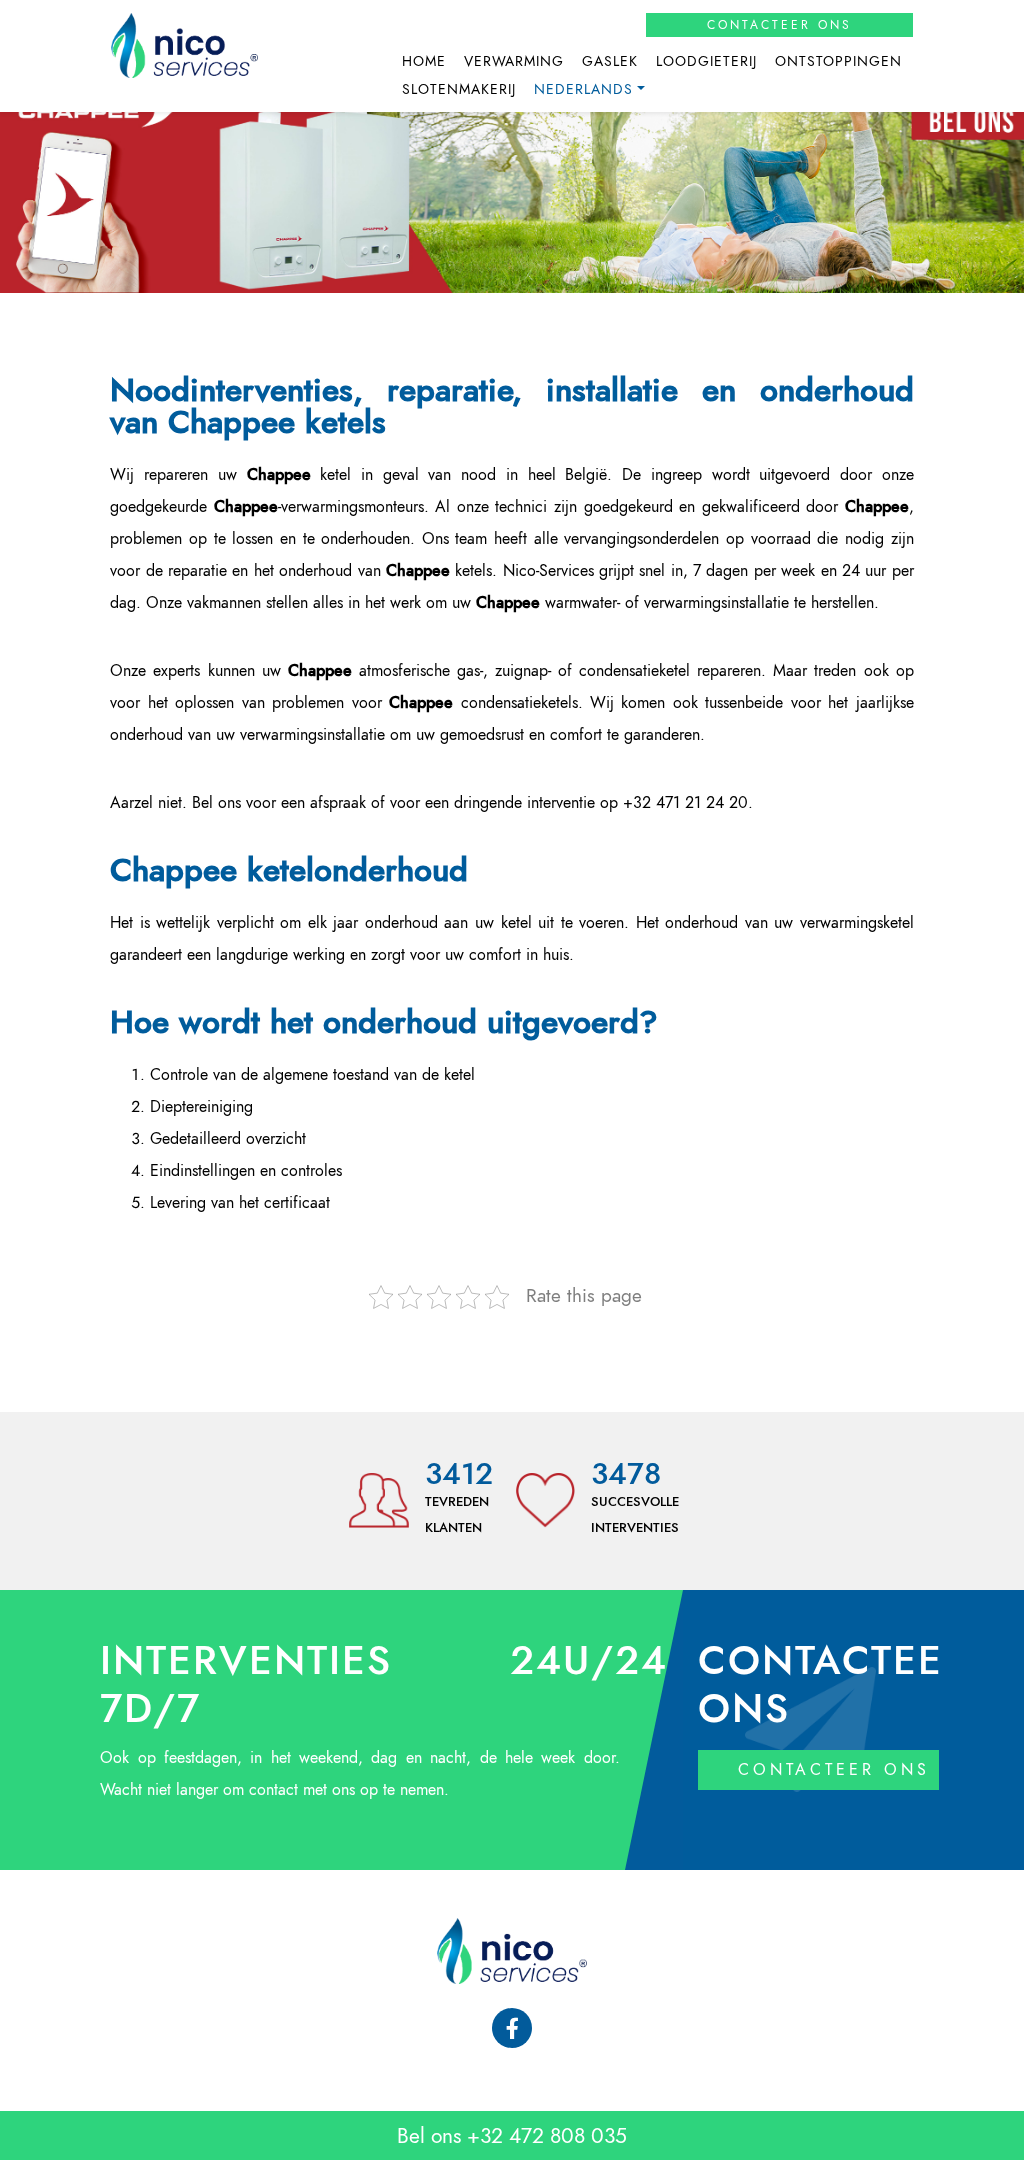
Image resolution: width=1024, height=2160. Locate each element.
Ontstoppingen (838, 61)
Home (424, 61)
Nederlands (583, 89)
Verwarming (514, 61)
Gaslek (610, 61)
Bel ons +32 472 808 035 (512, 2135)
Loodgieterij (706, 61)
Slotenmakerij (459, 89)
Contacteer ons (779, 25)
